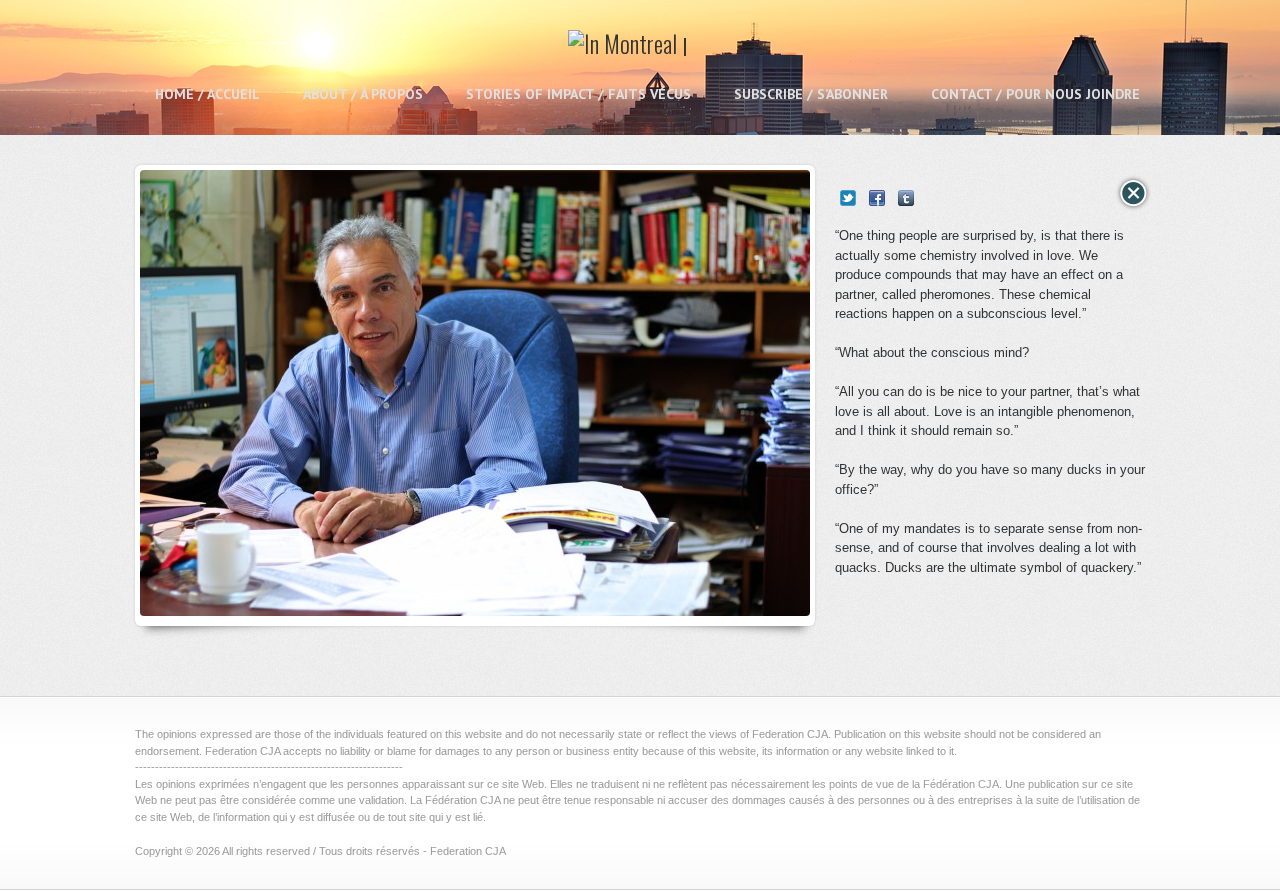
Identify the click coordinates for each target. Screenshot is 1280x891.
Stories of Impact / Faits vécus (578, 94)
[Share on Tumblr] (906, 198)
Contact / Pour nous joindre (1035, 94)
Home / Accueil (207, 94)
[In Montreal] (628, 50)
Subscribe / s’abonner (811, 94)
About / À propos (363, 94)
